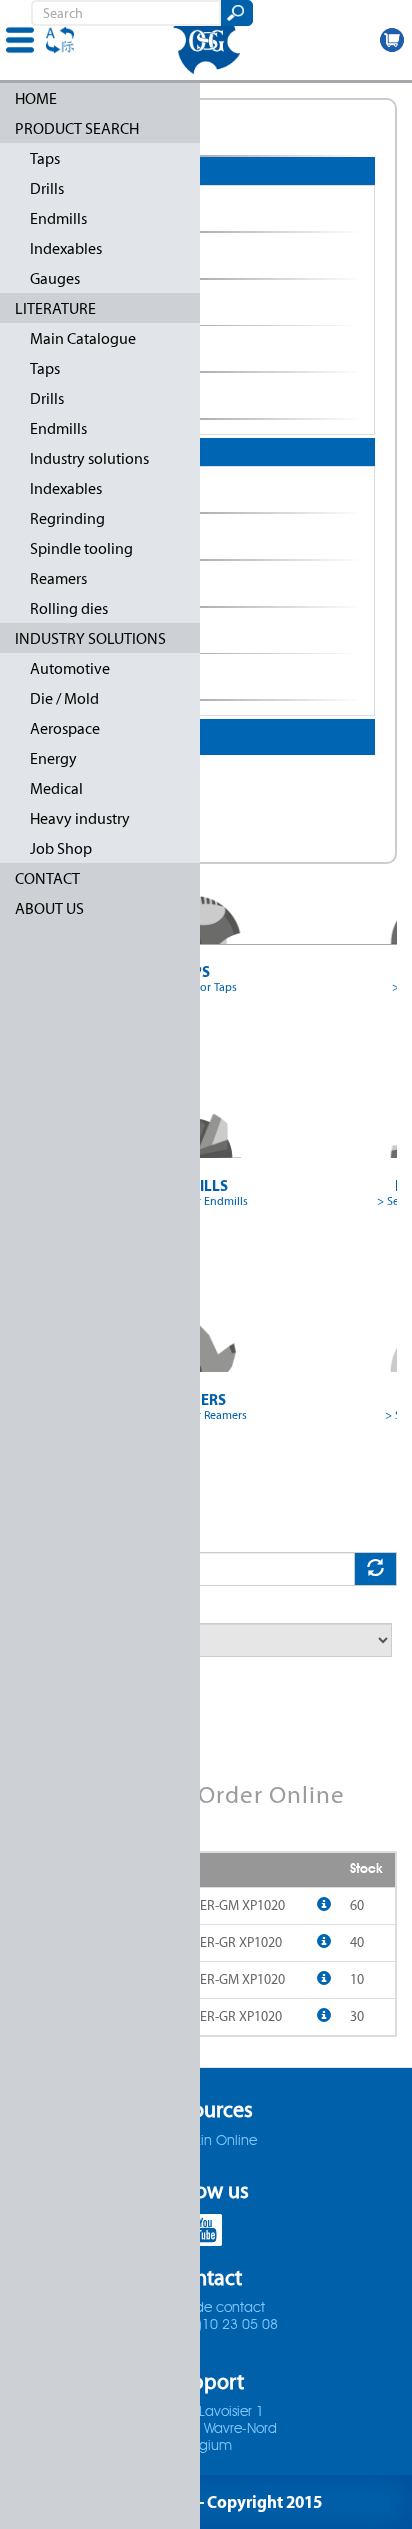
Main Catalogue (83, 338)
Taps (45, 158)
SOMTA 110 (89, 631)
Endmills (58, 218)
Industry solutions (89, 458)
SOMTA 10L (88, 584)
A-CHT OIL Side (101, 349)
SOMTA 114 (89, 677)
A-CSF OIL (82, 396)
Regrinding (67, 518)
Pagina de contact (206, 2308)
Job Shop (61, 848)
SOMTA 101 (89, 490)
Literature (55, 308)
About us (49, 908)
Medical (56, 788)
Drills (47, 188)
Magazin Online (206, 2141)
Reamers (58, 578)
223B (66, 209)
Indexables (66, 248)
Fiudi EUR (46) (96, 778)
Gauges (55, 278)
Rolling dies (69, 608)
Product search (77, 128)
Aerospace (65, 728)
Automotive (70, 668)
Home (36, 98)
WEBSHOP (392, 40)
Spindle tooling (81, 548)
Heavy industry (80, 818)
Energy (53, 758)
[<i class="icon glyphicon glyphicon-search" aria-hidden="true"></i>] (235, 13)
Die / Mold (64, 698)
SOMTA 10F (88, 537)
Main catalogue (92, 133)
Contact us (75, 828)
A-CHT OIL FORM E (113, 303)
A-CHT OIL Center (110, 256)
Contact (47, 878)
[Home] (206, 40)
